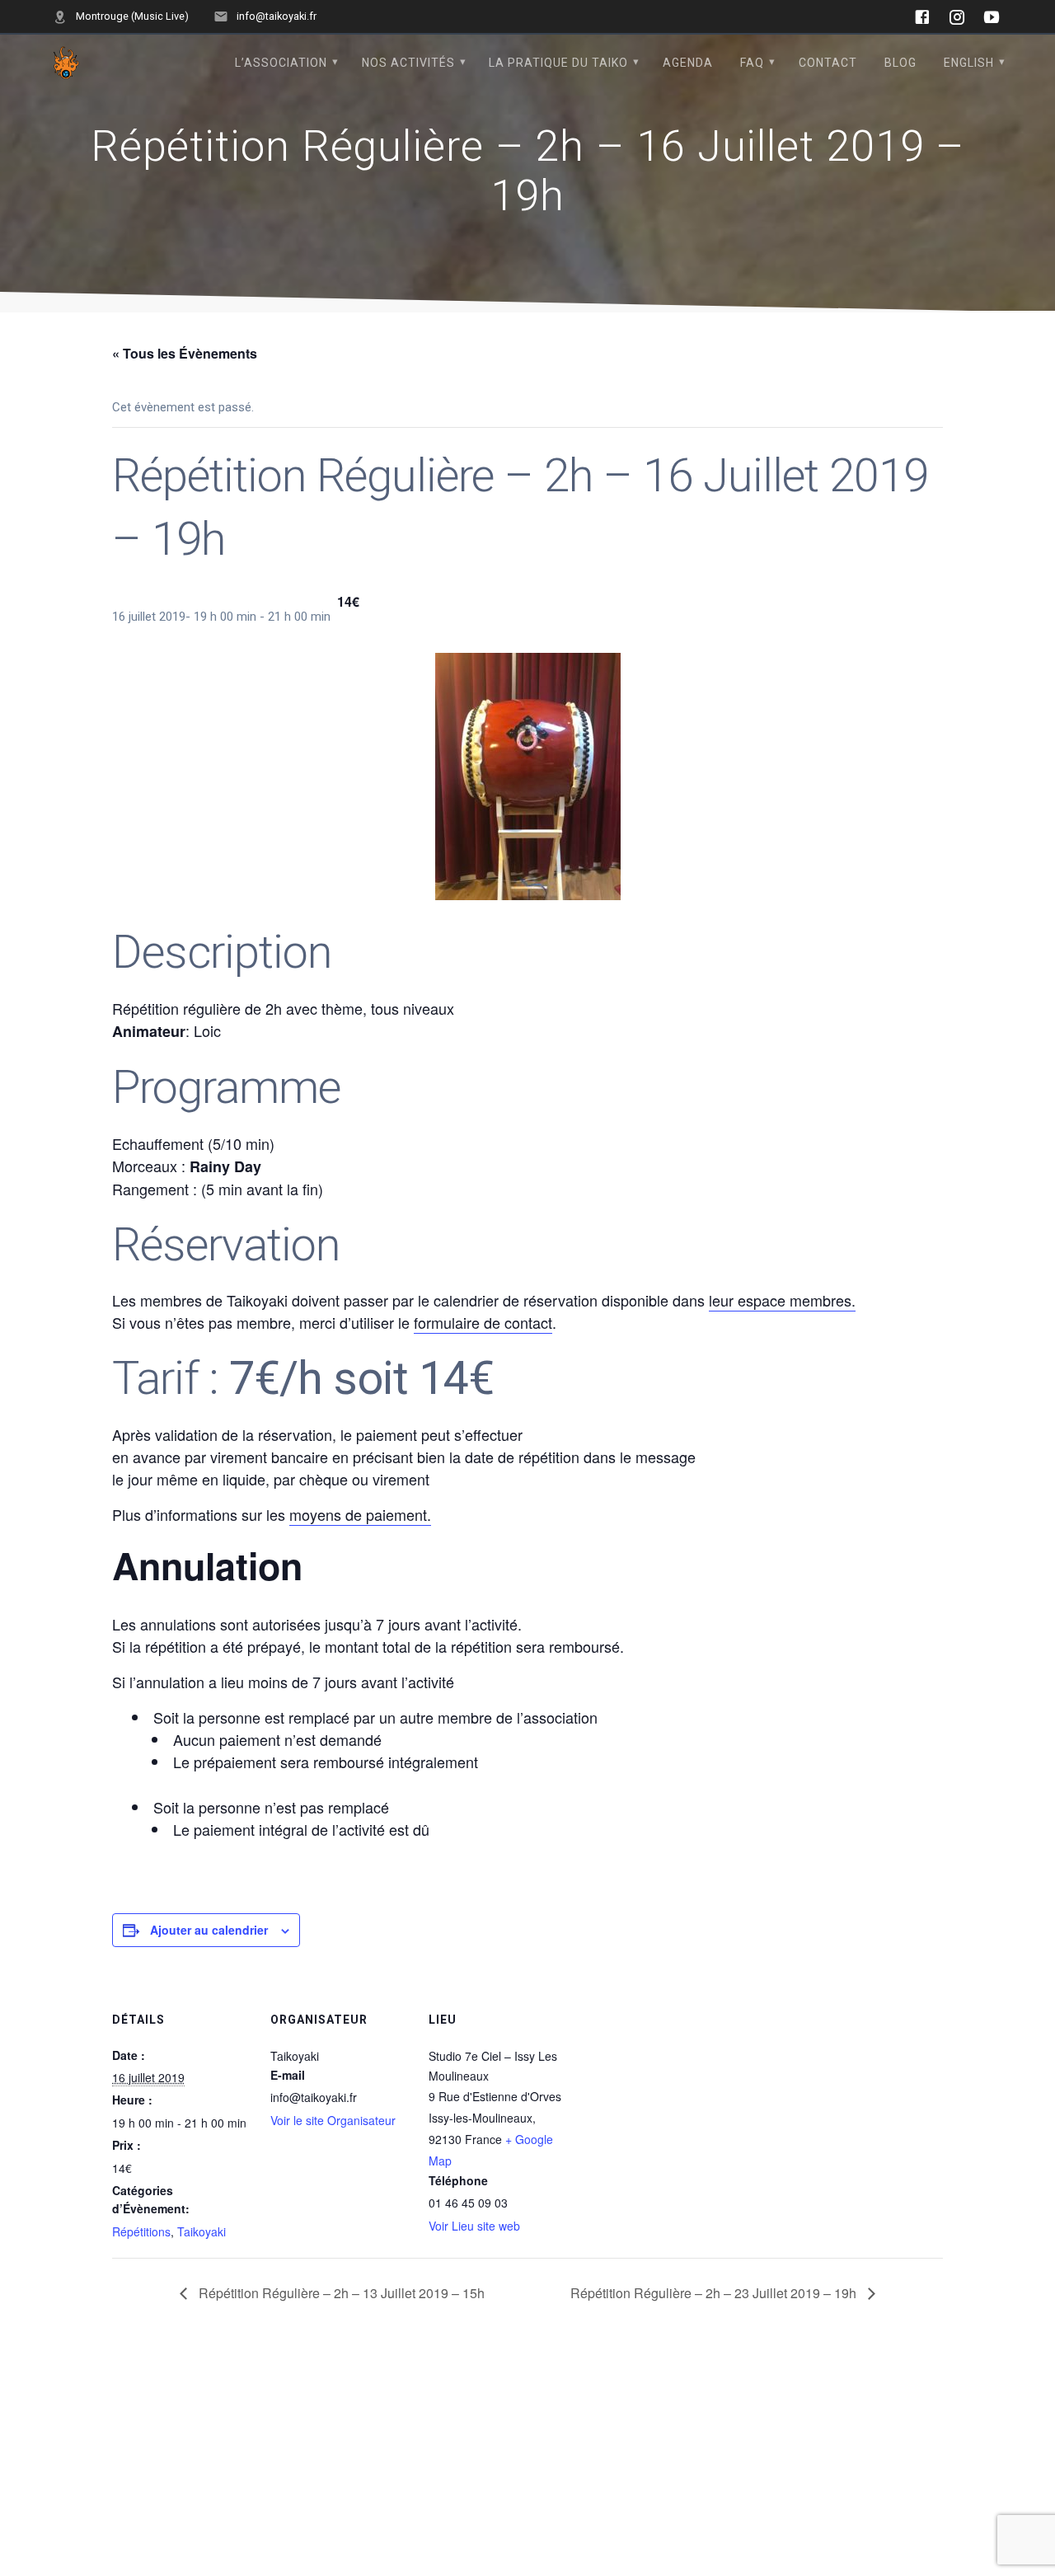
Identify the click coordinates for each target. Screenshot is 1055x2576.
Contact (828, 63)
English (969, 63)
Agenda (688, 63)
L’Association (281, 63)
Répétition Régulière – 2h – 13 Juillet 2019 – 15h (340, 2293)
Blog (900, 63)
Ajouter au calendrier (209, 1930)
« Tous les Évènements (185, 353)
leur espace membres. (782, 1300)
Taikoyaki (202, 2231)
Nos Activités (408, 63)
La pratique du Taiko (558, 63)
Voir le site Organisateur (333, 2120)
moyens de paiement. (360, 1514)
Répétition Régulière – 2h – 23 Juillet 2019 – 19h (715, 2293)
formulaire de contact (483, 1322)
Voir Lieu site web (474, 2226)
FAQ (752, 63)
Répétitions (141, 2231)
